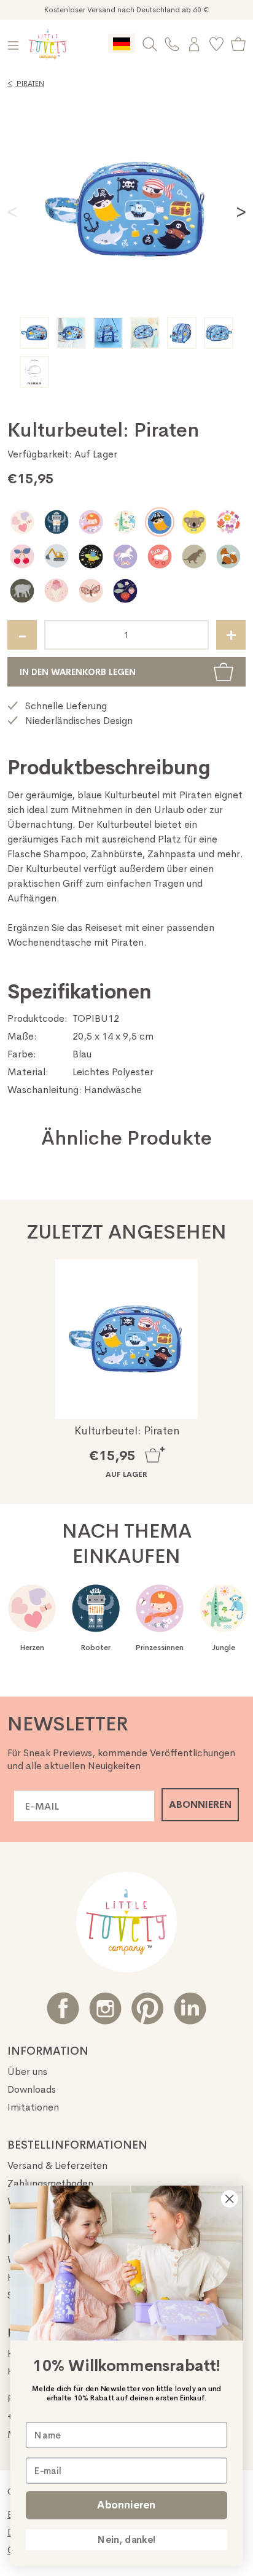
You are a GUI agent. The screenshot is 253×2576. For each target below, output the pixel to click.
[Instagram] (105, 2008)
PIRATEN (26, 84)
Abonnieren (126, 2505)
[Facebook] (63, 2008)
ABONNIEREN (200, 1804)
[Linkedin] (190, 2008)
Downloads (32, 2089)
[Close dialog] (229, 2199)
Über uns (27, 2072)
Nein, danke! (126, 2540)
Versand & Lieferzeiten (57, 2165)
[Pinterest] (148, 2008)
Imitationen (33, 2107)
